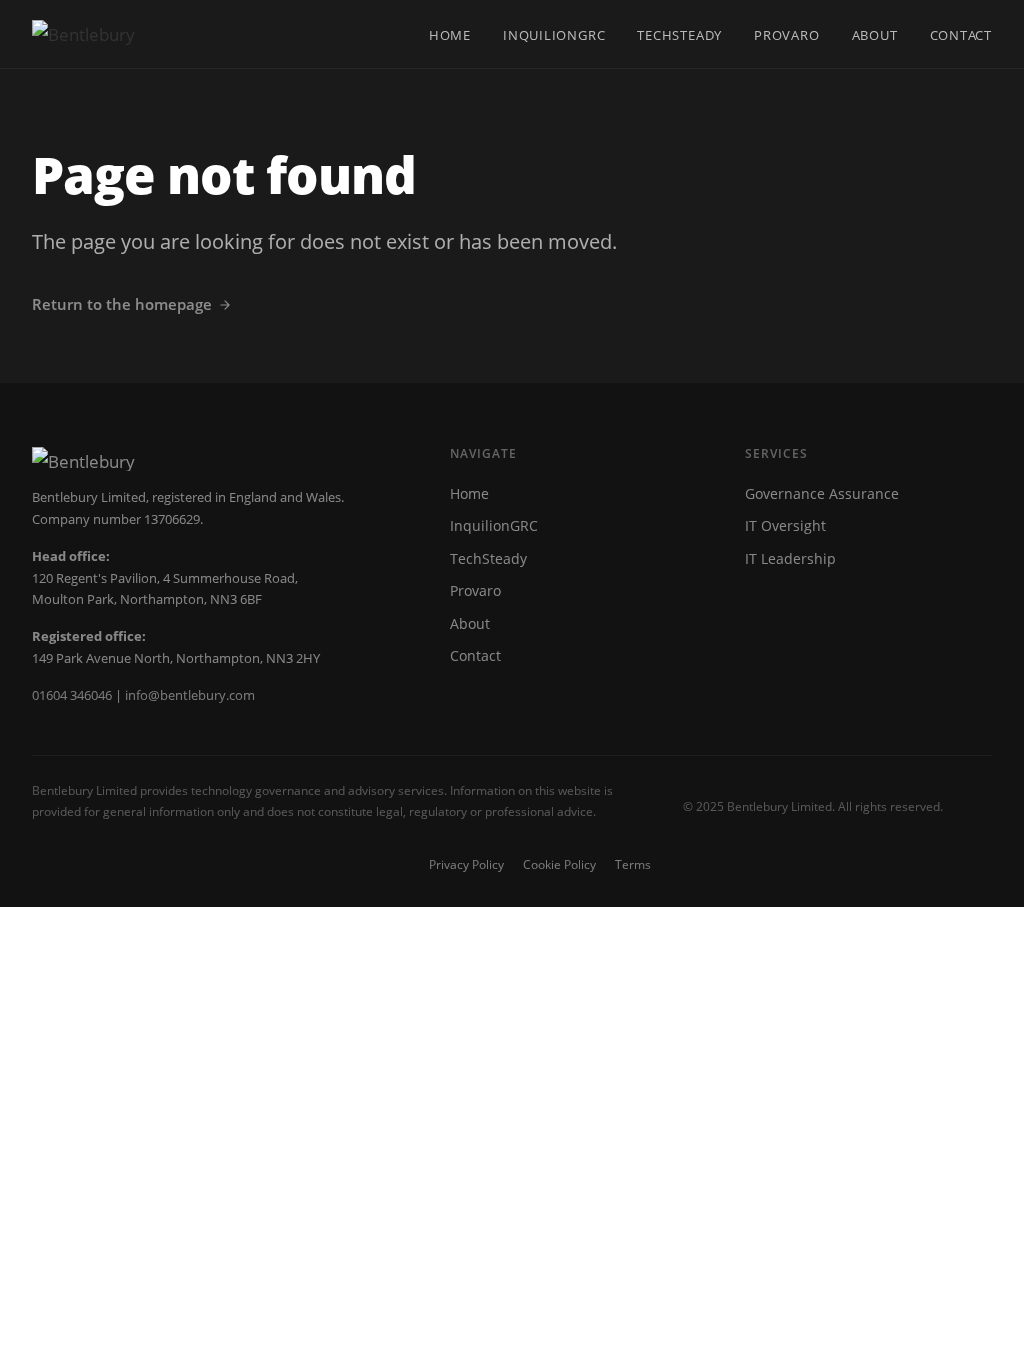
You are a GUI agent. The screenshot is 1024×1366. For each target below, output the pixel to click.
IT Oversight (785, 525)
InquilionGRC (554, 35)
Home (450, 35)
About (875, 35)
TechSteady (679, 35)
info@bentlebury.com (190, 695)
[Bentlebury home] (83, 34)
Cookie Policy (559, 864)
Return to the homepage (122, 304)
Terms (633, 864)
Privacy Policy (466, 864)
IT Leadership (790, 558)
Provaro (786, 35)
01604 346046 (72, 695)
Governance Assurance (822, 493)
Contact (961, 35)
